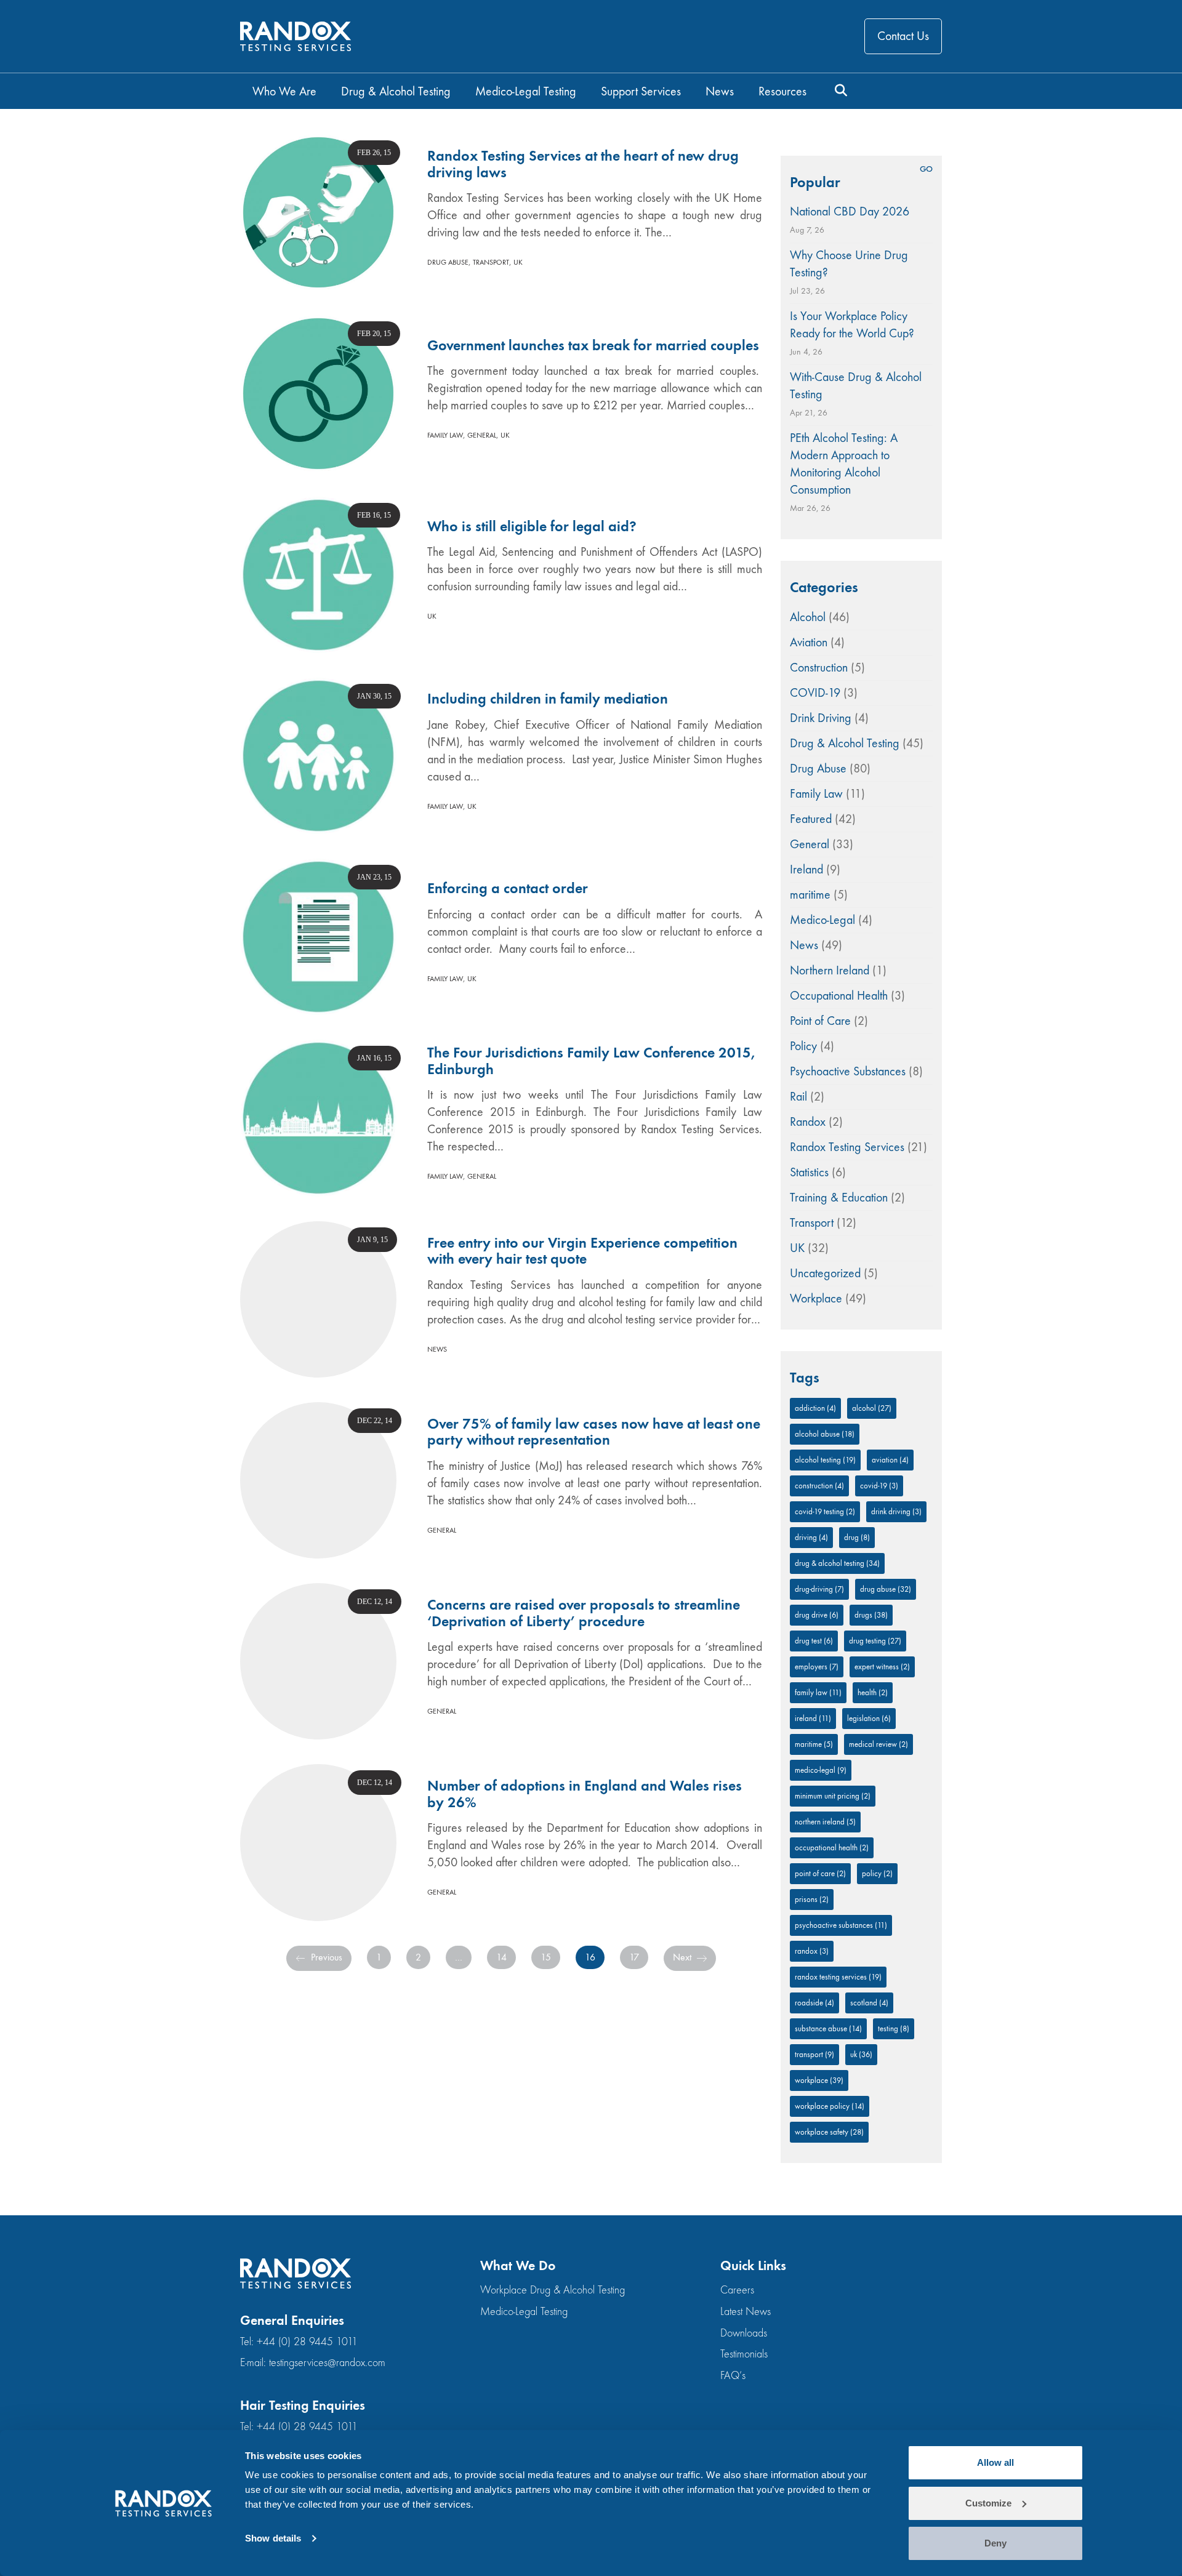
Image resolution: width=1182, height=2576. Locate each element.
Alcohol (808, 617)
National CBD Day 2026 (850, 211)
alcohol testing (825, 1460)
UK (518, 262)
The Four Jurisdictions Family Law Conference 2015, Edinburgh (591, 1061)
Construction (819, 668)
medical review (878, 1744)
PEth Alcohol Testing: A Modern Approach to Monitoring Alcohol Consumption (844, 464)
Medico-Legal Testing (524, 2312)
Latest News (746, 2312)
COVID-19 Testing (825, 1511)
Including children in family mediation (548, 699)
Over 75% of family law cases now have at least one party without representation (594, 1432)
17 (634, 1957)
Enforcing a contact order (508, 888)
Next (683, 1957)
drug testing (875, 1641)
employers (817, 1667)
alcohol (872, 1408)
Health (873, 1692)
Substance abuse (828, 2028)
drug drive (817, 1615)
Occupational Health (839, 996)
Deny (995, 2543)
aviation (890, 1460)
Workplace (816, 1298)
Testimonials (744, 2354)
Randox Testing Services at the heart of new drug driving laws (583, 164)
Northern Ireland (830, 970)
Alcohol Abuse (825, 1434)
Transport (491, 262)
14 (501, 1957)
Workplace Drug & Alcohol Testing (553, 2290)
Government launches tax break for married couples (593, 345)
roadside (814, 2003)
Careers (737, 2290)
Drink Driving (821, 718)
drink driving (896, 1511)
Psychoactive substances (841, 1925)
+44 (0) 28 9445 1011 (307, 2342)
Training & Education (839, 1198)
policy (877, 1873)
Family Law (445, 435)
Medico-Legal (822, 920)
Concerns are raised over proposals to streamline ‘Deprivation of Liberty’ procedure (584, 1613)
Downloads (744, 2333)
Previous (325, 1957)
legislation (869, 1718)
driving (811, 1537)
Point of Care (820, 1021)
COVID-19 (815, 693)
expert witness (882, 1667)
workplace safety (829, 2132)
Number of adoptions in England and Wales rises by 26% (585, 1794)
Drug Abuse (448, 262)
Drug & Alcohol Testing (845, 743)
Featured (811, 819)
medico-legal (821, 1770)
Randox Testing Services (847, 1147)
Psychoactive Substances (848, 1071)
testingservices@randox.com (327, 2363)
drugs (871, 1615)
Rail (798, 1097)
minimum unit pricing (833, 1796)
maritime (810, 895)
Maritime (814, 1744)
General (482, 435)
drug (857, 1537)
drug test (814, 1641)
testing (894, 2028)
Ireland (806, 869)
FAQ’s (733, 2376)
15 (546, 1957)
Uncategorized (825, 1273)
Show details (273, 2538)
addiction (815, 1408)
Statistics (809, 1172)
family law (818, 1692)
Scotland (869, 2003)
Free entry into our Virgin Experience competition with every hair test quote (582, 1251)
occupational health (832, 1848)
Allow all (995, 2462)
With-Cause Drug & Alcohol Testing (856, 386)
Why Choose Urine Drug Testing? (849, 264)
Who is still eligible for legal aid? (532, 526)
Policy (803, 1046)
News (437, 1349)
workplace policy (830, 2106)
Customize (988, 2503)
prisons (812, 1899)
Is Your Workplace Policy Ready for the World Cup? (852, 325)
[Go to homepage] (295, 37)
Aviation (809, 642)
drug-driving (819, 1589)
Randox (808, 1122)
